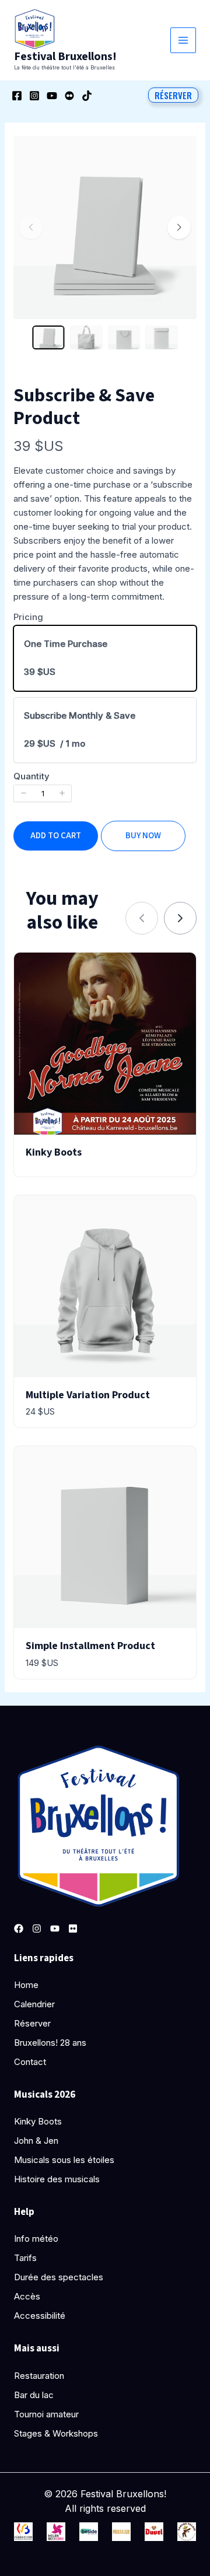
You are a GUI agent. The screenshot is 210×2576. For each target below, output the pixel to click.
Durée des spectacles (59, 2277)
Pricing (28, 617)
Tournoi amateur (46, 2414)
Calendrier (34, 2004)
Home (26, 1985)
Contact (30, 2062)
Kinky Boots (38, 2121)
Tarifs (25, 2258)
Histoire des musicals (57, 2179)
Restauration (39, 2376)
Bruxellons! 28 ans (50, 2043)
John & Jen (36, 2141)
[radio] (105, 658)
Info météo (36, 2239)
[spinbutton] (43, 793)
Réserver (32, 2023)
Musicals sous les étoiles (64, 2160)
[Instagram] (34, 96)
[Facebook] (17, 96)
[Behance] (69, 96)
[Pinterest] (73, 1929)
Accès (27, 2296)
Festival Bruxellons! (65, 57)
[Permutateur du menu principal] (183, 41)
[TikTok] (87, 96)
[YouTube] (52, 96)
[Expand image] (180, 152)
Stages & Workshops (56, 2433)
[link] (180, 918)
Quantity (32, 776)
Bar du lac (34, 2395)
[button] (173, 95)
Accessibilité (40, 2316)
